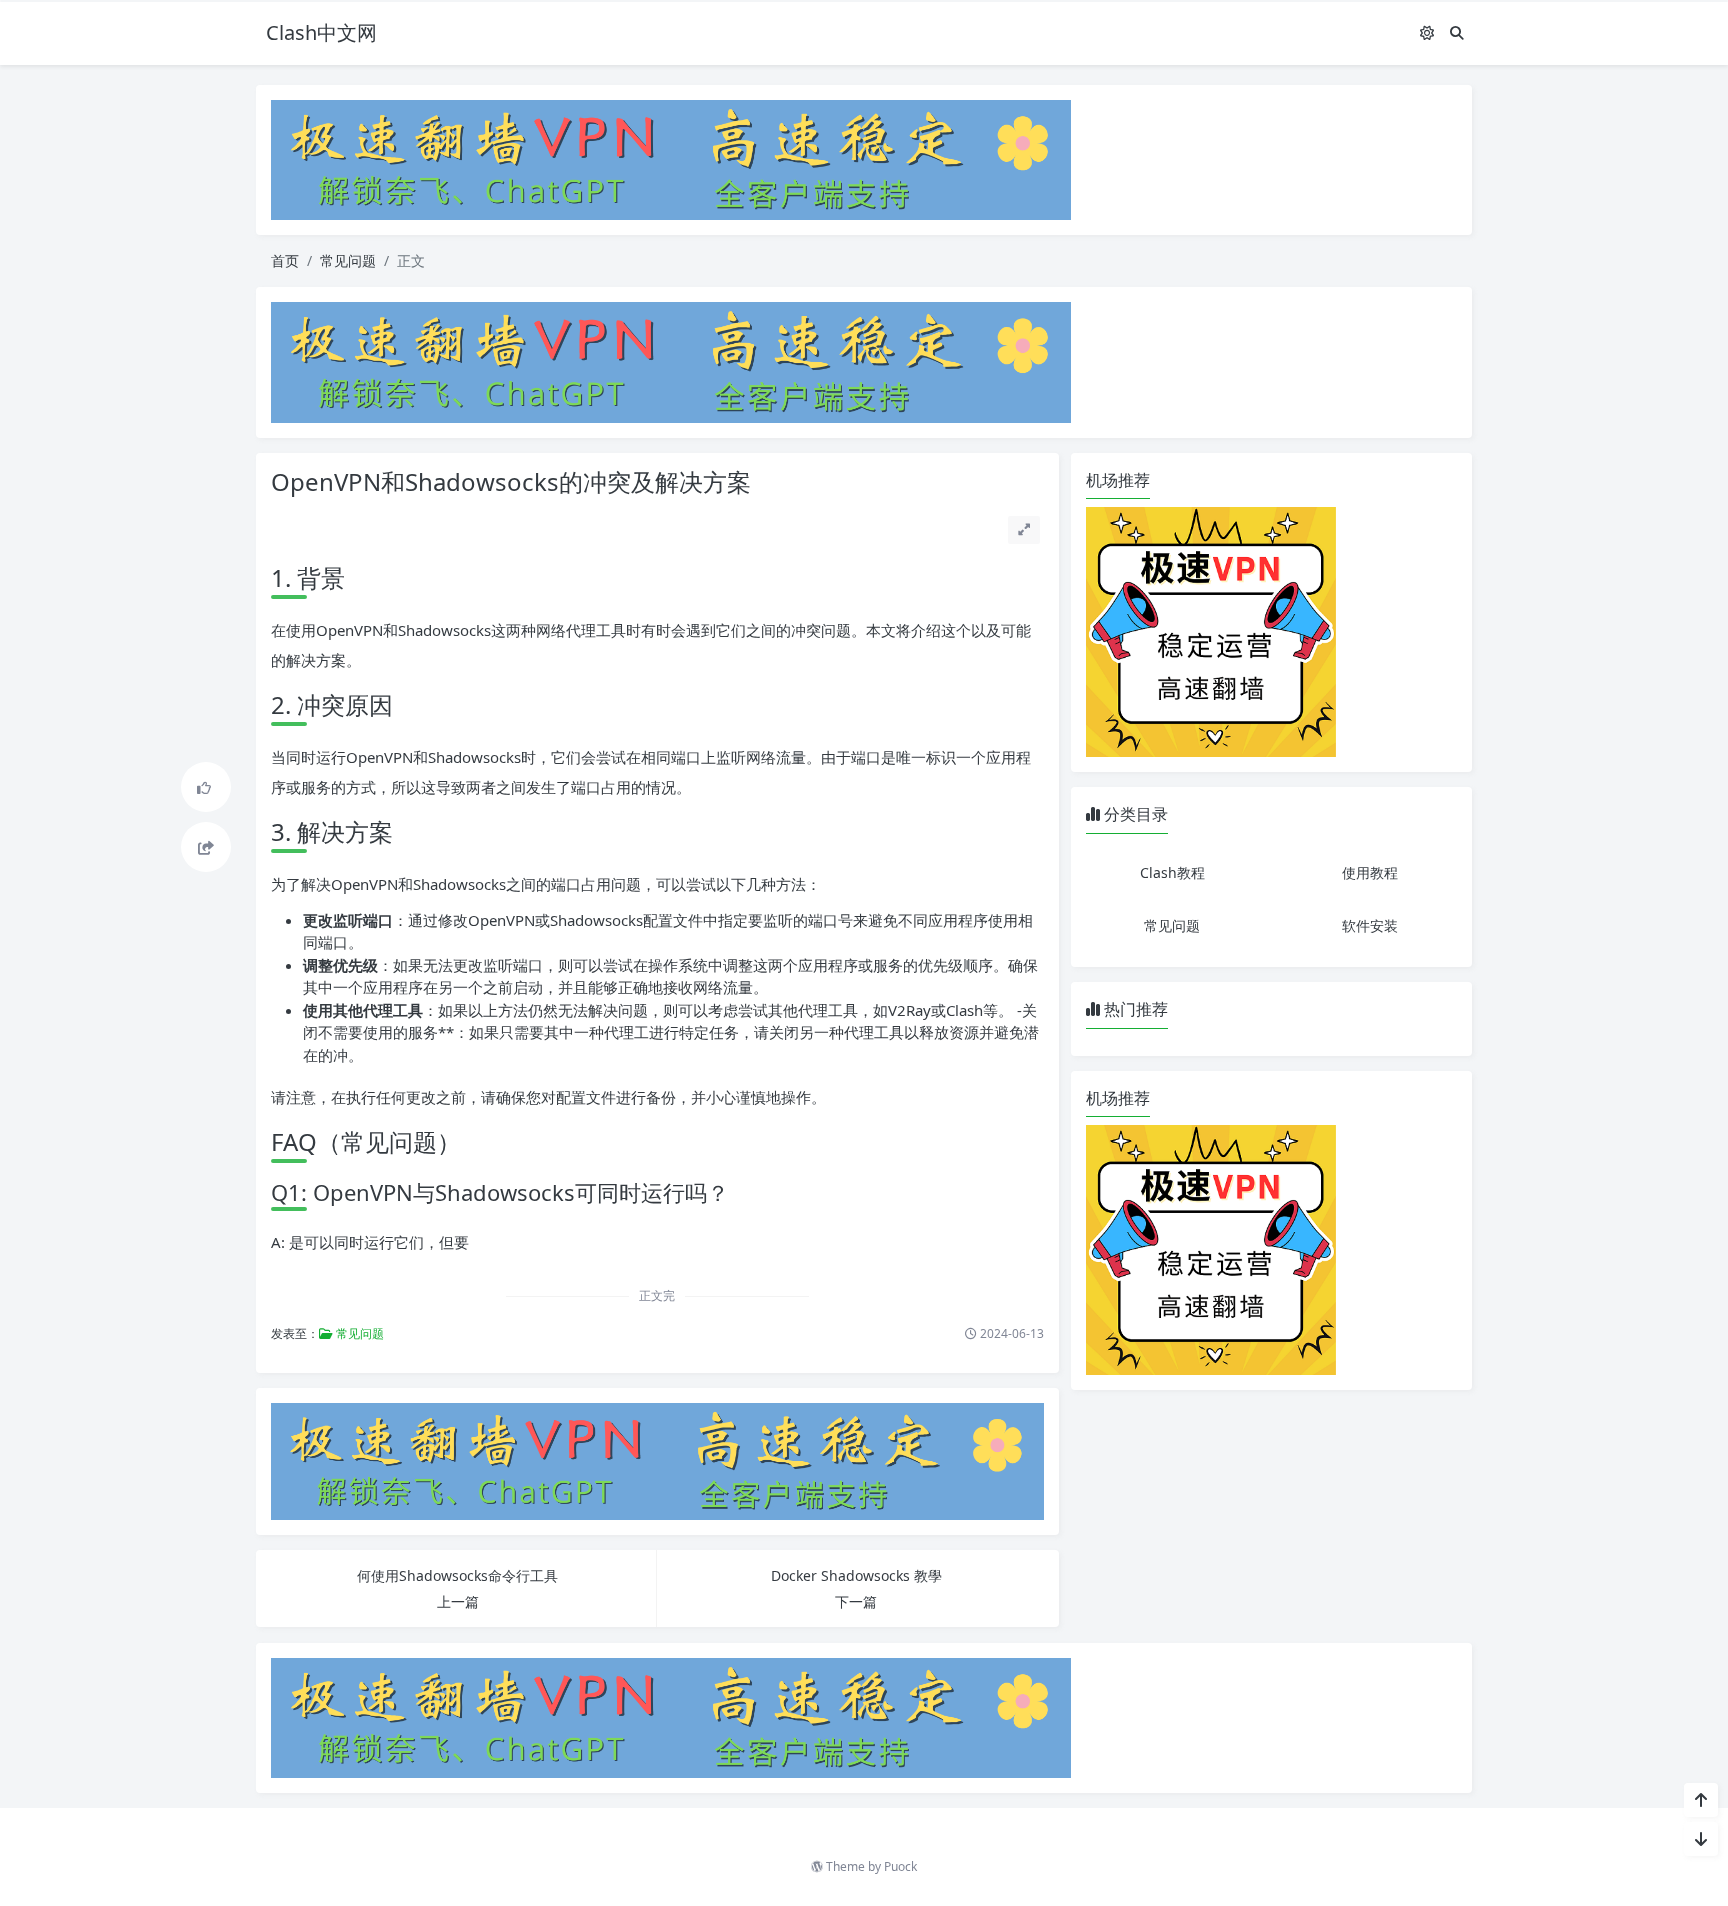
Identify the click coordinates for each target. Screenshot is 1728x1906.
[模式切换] (1427, 32)
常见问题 (348, 260)
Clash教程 (1172, 872)
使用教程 (1370, 872)
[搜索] (1457, 32)
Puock (900, 1866)
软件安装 (1370, 925)
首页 (285, 260)
